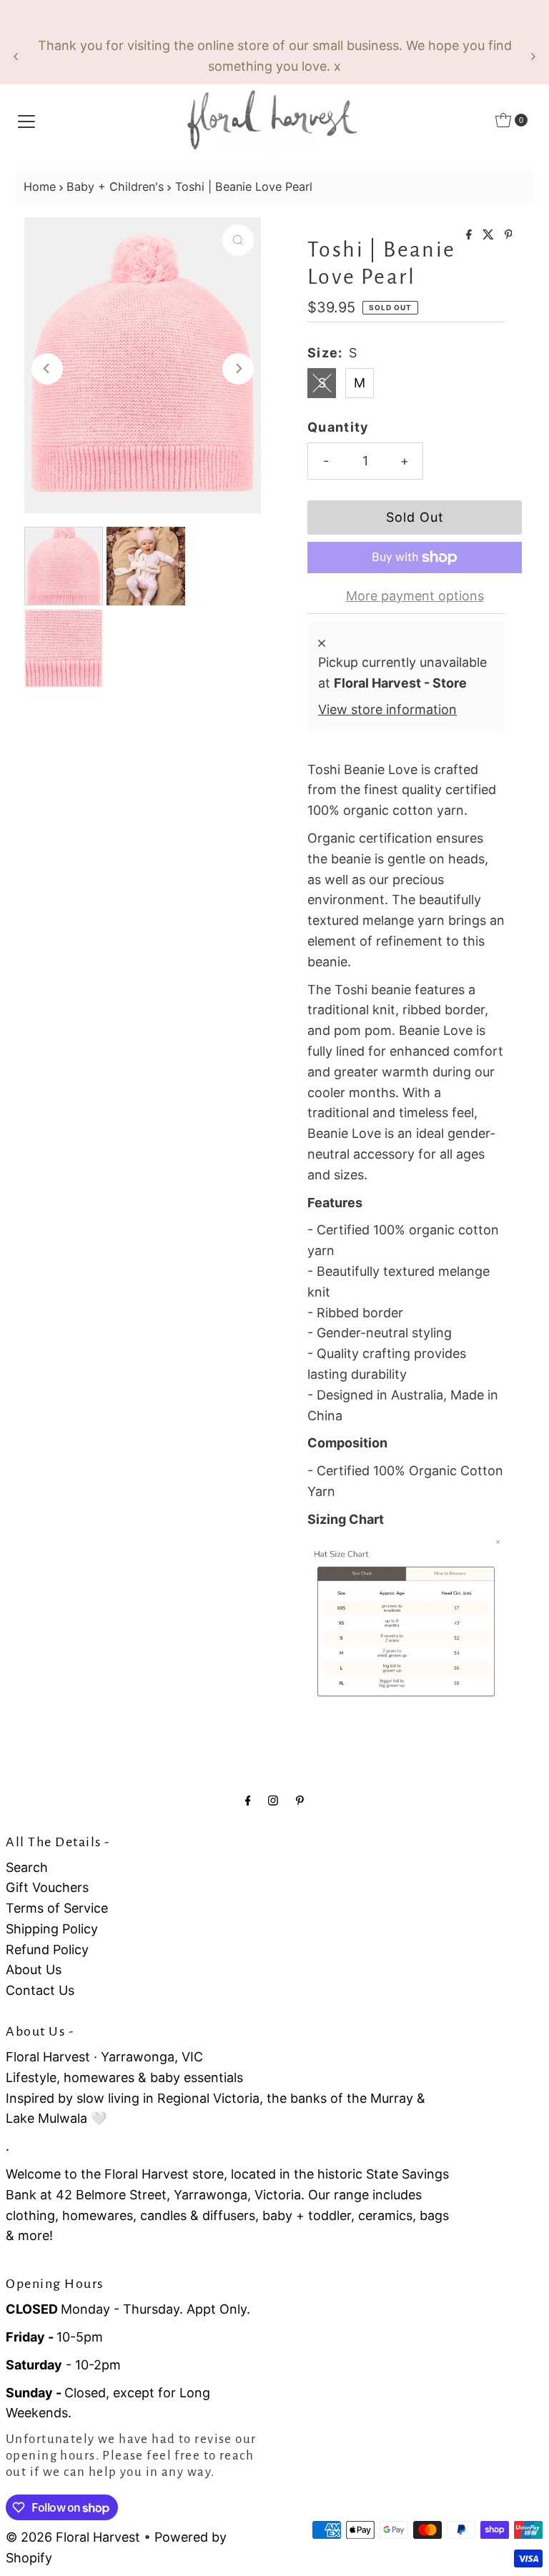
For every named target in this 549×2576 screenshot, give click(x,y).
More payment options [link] (415, 596)
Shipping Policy (52, 1929)
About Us (34, 1970)
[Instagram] (273, 1800)
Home (40, 187)
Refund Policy (47, 1950)
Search (27, 1867)
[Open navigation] (26, 120)
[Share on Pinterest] (509, 235)
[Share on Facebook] (471, 235)
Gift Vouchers (47, 1887)
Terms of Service (57, 1908)
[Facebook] (248, 1800)
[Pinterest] (300, 1800)
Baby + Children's (115, 187)
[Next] (533, 56)
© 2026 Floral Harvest (73, 2537)
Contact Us (40, 1990)
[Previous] (16, 56)
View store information (387, 709)
